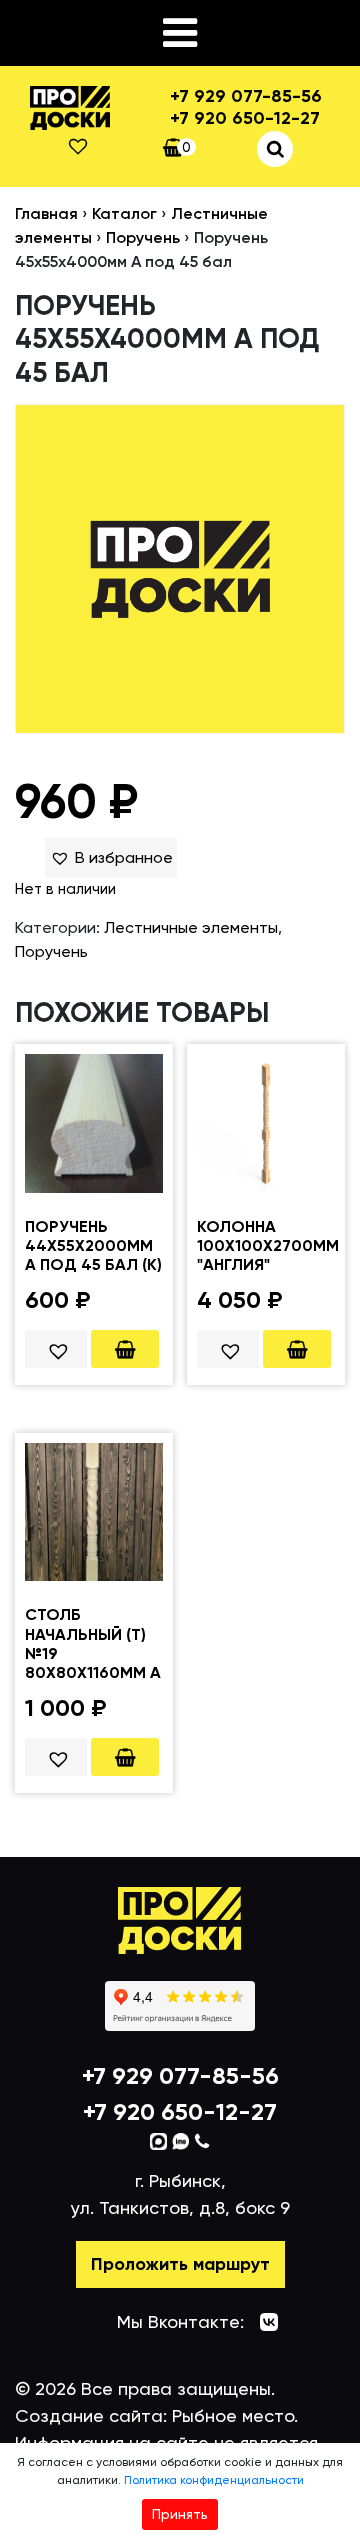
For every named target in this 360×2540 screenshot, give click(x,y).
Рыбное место (233, 2415)
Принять (180, 2514)
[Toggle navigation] (180, 33)
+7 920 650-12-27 (245, 118)
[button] (111, 858)
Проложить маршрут (180, 2264)
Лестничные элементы (191, 927)
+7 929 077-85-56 (246, 96)
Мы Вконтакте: (180, 2321)
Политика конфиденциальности (214, 2480)
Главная (46, 213)
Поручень (143, 237)
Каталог (124, 213)
